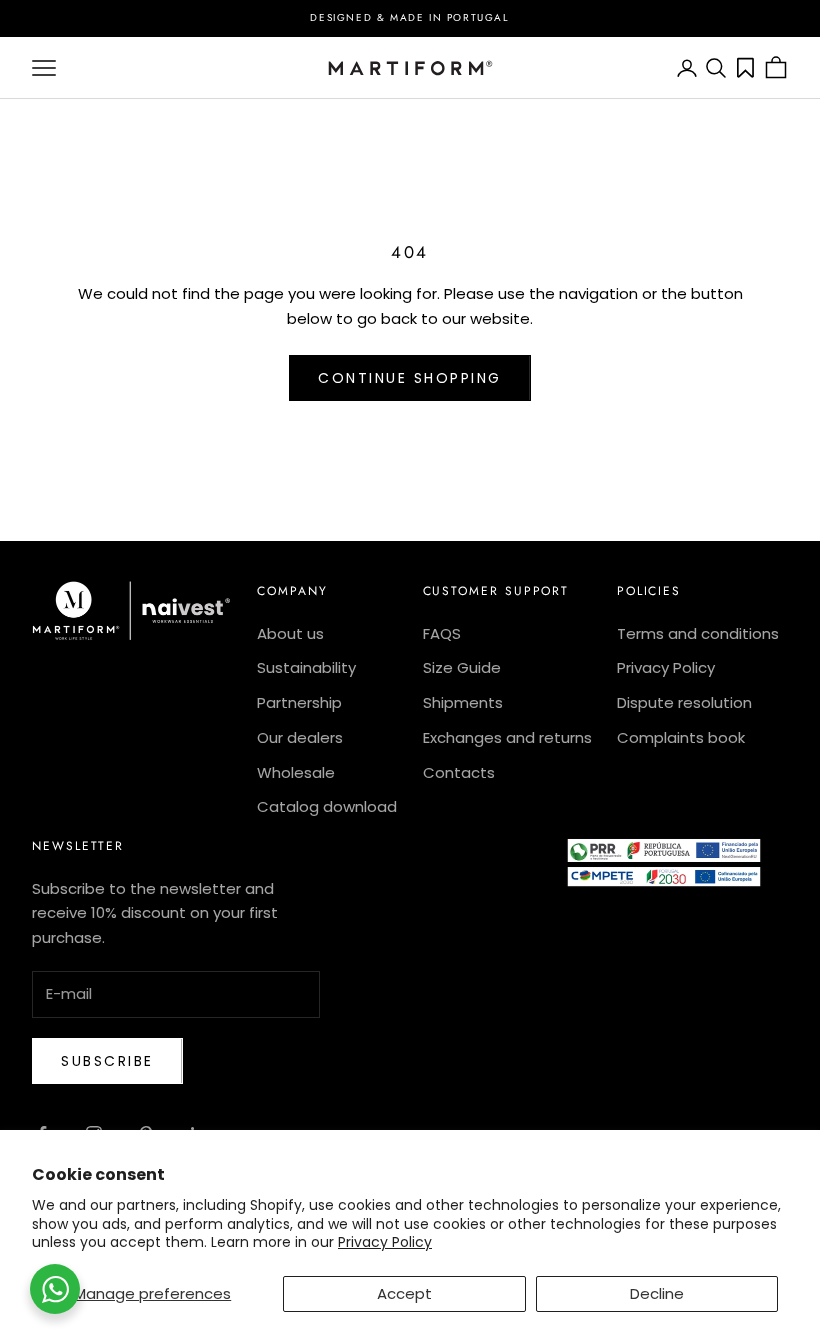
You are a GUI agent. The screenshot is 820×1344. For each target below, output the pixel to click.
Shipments (463, 702)
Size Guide (462, 667)
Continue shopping (410, 378)
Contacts (459, 772)
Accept (404, 1293)
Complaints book (681, 737)
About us (290, 633)
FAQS (442, 633)
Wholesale (296, 772)
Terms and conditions (698, 633)
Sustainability (306, 667)
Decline (657, 1293)
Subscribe (107, 1061)
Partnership (299, 702)
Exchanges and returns (507, 737)
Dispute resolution (684, 702)
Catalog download (327, 806)
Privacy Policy (385, 1242)
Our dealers (300, 737)
